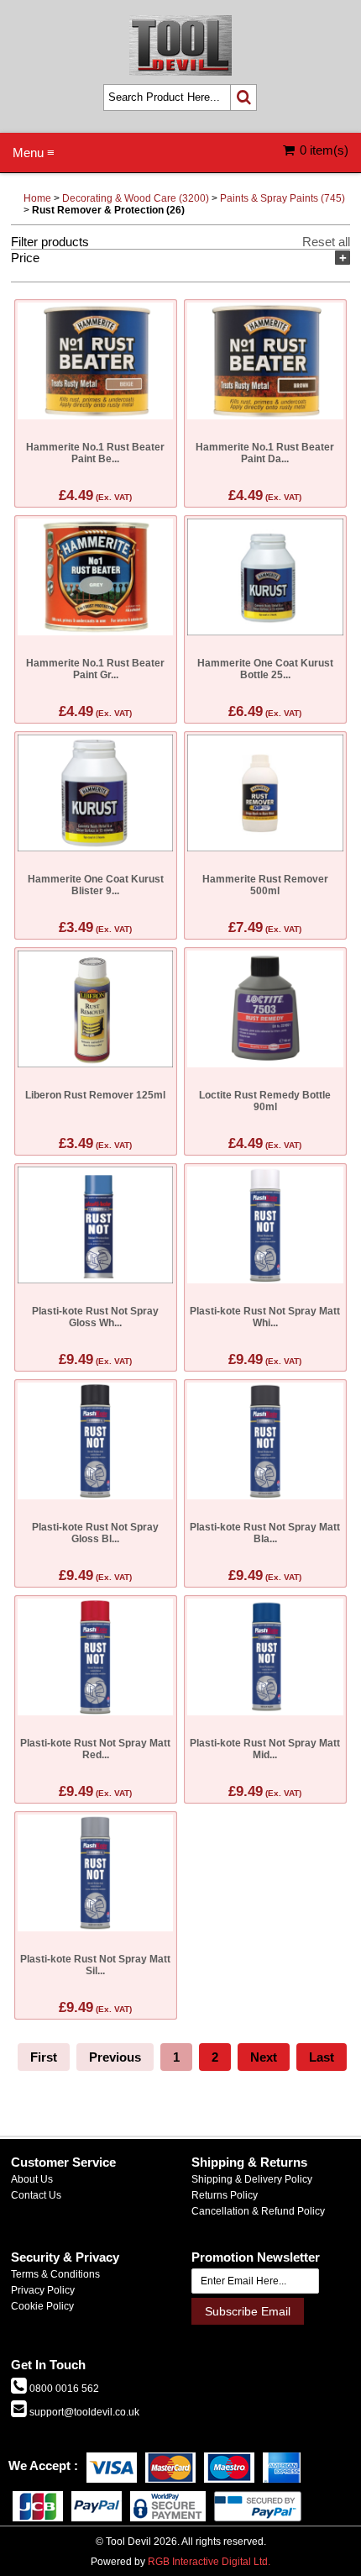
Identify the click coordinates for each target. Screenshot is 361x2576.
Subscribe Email (248, 2311)
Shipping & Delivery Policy (252, 2179)
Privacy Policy (43, 2290)
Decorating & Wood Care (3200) (136, 198)
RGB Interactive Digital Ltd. (209, 2562)
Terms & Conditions (55, 2274)
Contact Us (36, 2195)
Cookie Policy (42, 2306)
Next (264, 2057)
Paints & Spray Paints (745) (283, 198)
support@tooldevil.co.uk (83, 2412)
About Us (32, 2179)
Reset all (326, 242)
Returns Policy (225, 2195)
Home (37, 198)
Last (322, 2057)
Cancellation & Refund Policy (258, 2211)
